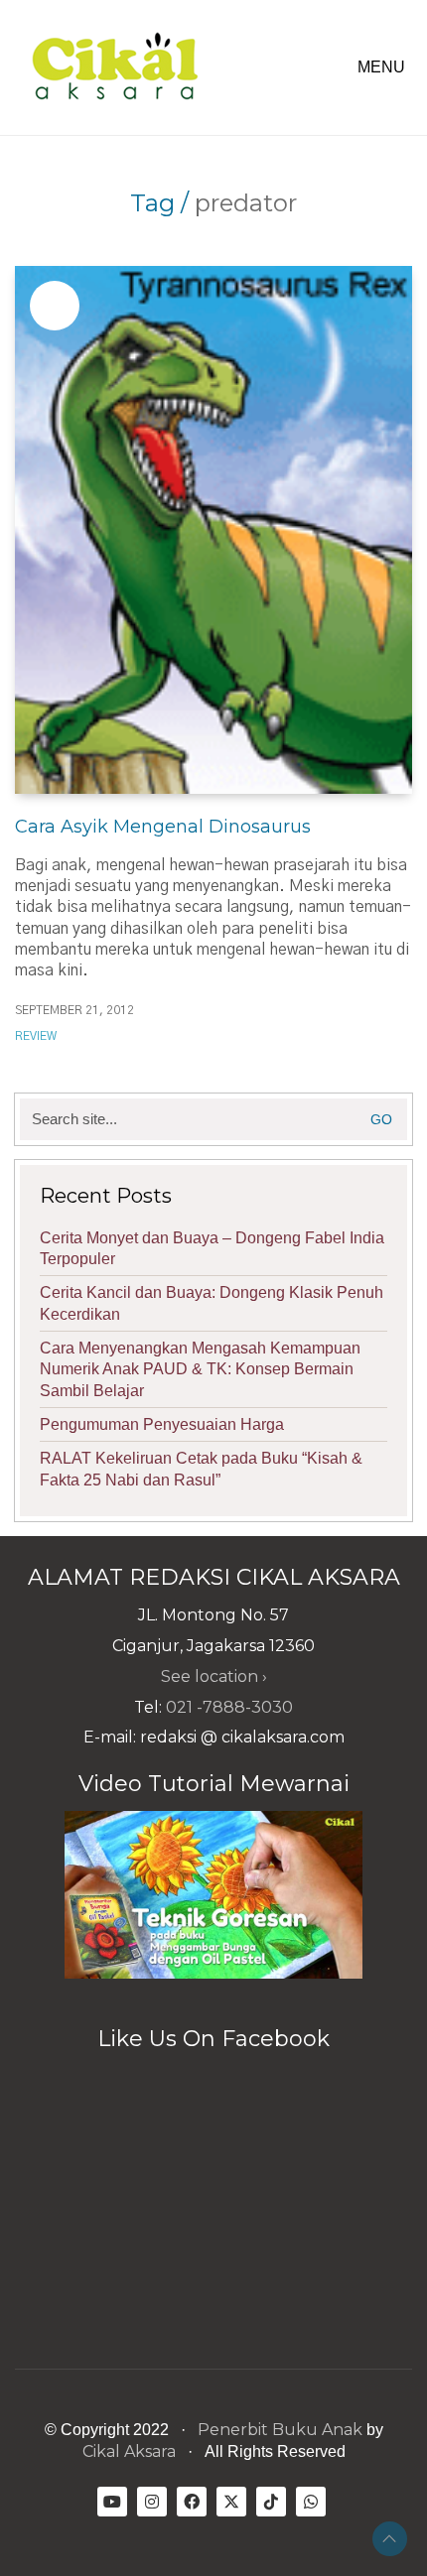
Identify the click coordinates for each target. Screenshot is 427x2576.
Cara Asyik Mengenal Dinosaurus (163, 827)
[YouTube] (112, 2502)
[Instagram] (152, 2502)
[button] (385, 67)
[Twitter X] (231, 2502)
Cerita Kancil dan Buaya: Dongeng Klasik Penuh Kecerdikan (212, 1303)
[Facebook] (192, 2502)
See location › (214, 1676)
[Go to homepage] (114, 67)
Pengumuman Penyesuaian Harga (162, 1424)
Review (36, 1036)
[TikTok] (271, 2502)
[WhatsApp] (311, 2502)
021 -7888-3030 (229, 1707)
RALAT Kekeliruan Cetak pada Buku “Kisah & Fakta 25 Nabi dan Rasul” (201, 1469)
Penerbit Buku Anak (280, 2430)
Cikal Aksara (129, 2451)
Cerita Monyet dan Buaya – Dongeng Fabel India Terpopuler (212, 1248)
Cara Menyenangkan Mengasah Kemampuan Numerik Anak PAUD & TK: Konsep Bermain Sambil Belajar (200, 1369)
